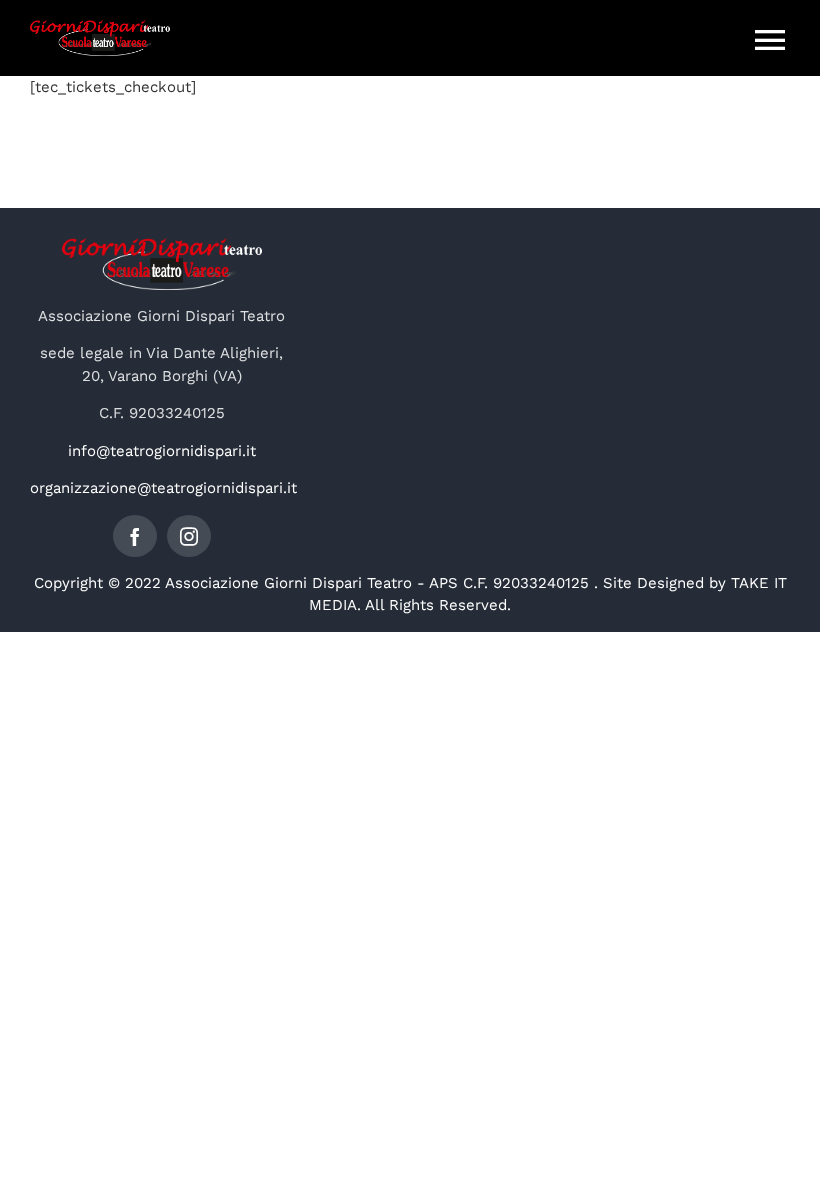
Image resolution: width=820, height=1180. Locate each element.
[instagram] (189, 536)
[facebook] (135, 536)
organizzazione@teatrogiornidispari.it (163, 488)
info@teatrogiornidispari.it (162, 451)
